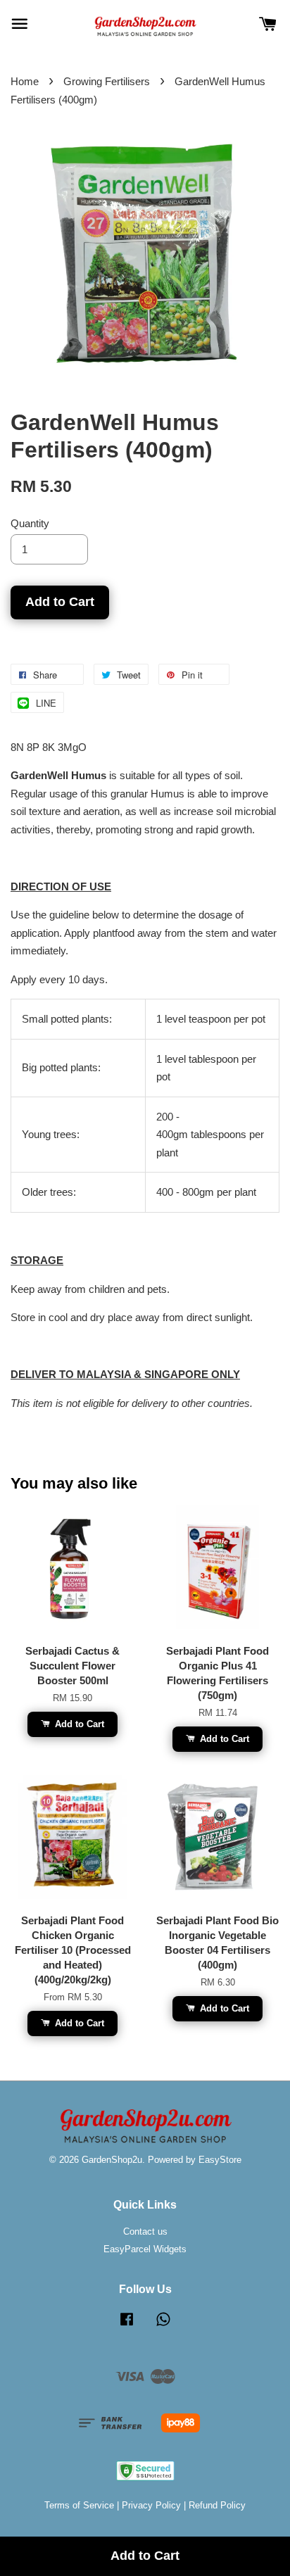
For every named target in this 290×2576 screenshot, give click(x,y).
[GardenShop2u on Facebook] (127, 2326)
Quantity (30, 523)
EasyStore (220, 2160)
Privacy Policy (151, 2505)
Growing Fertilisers (107, 81)
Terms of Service (79, 2505)
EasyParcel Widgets (145, 2249)
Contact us (145, 2231)
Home (25, 81)
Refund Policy (217, 2505)
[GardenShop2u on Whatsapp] (163, 2326)
